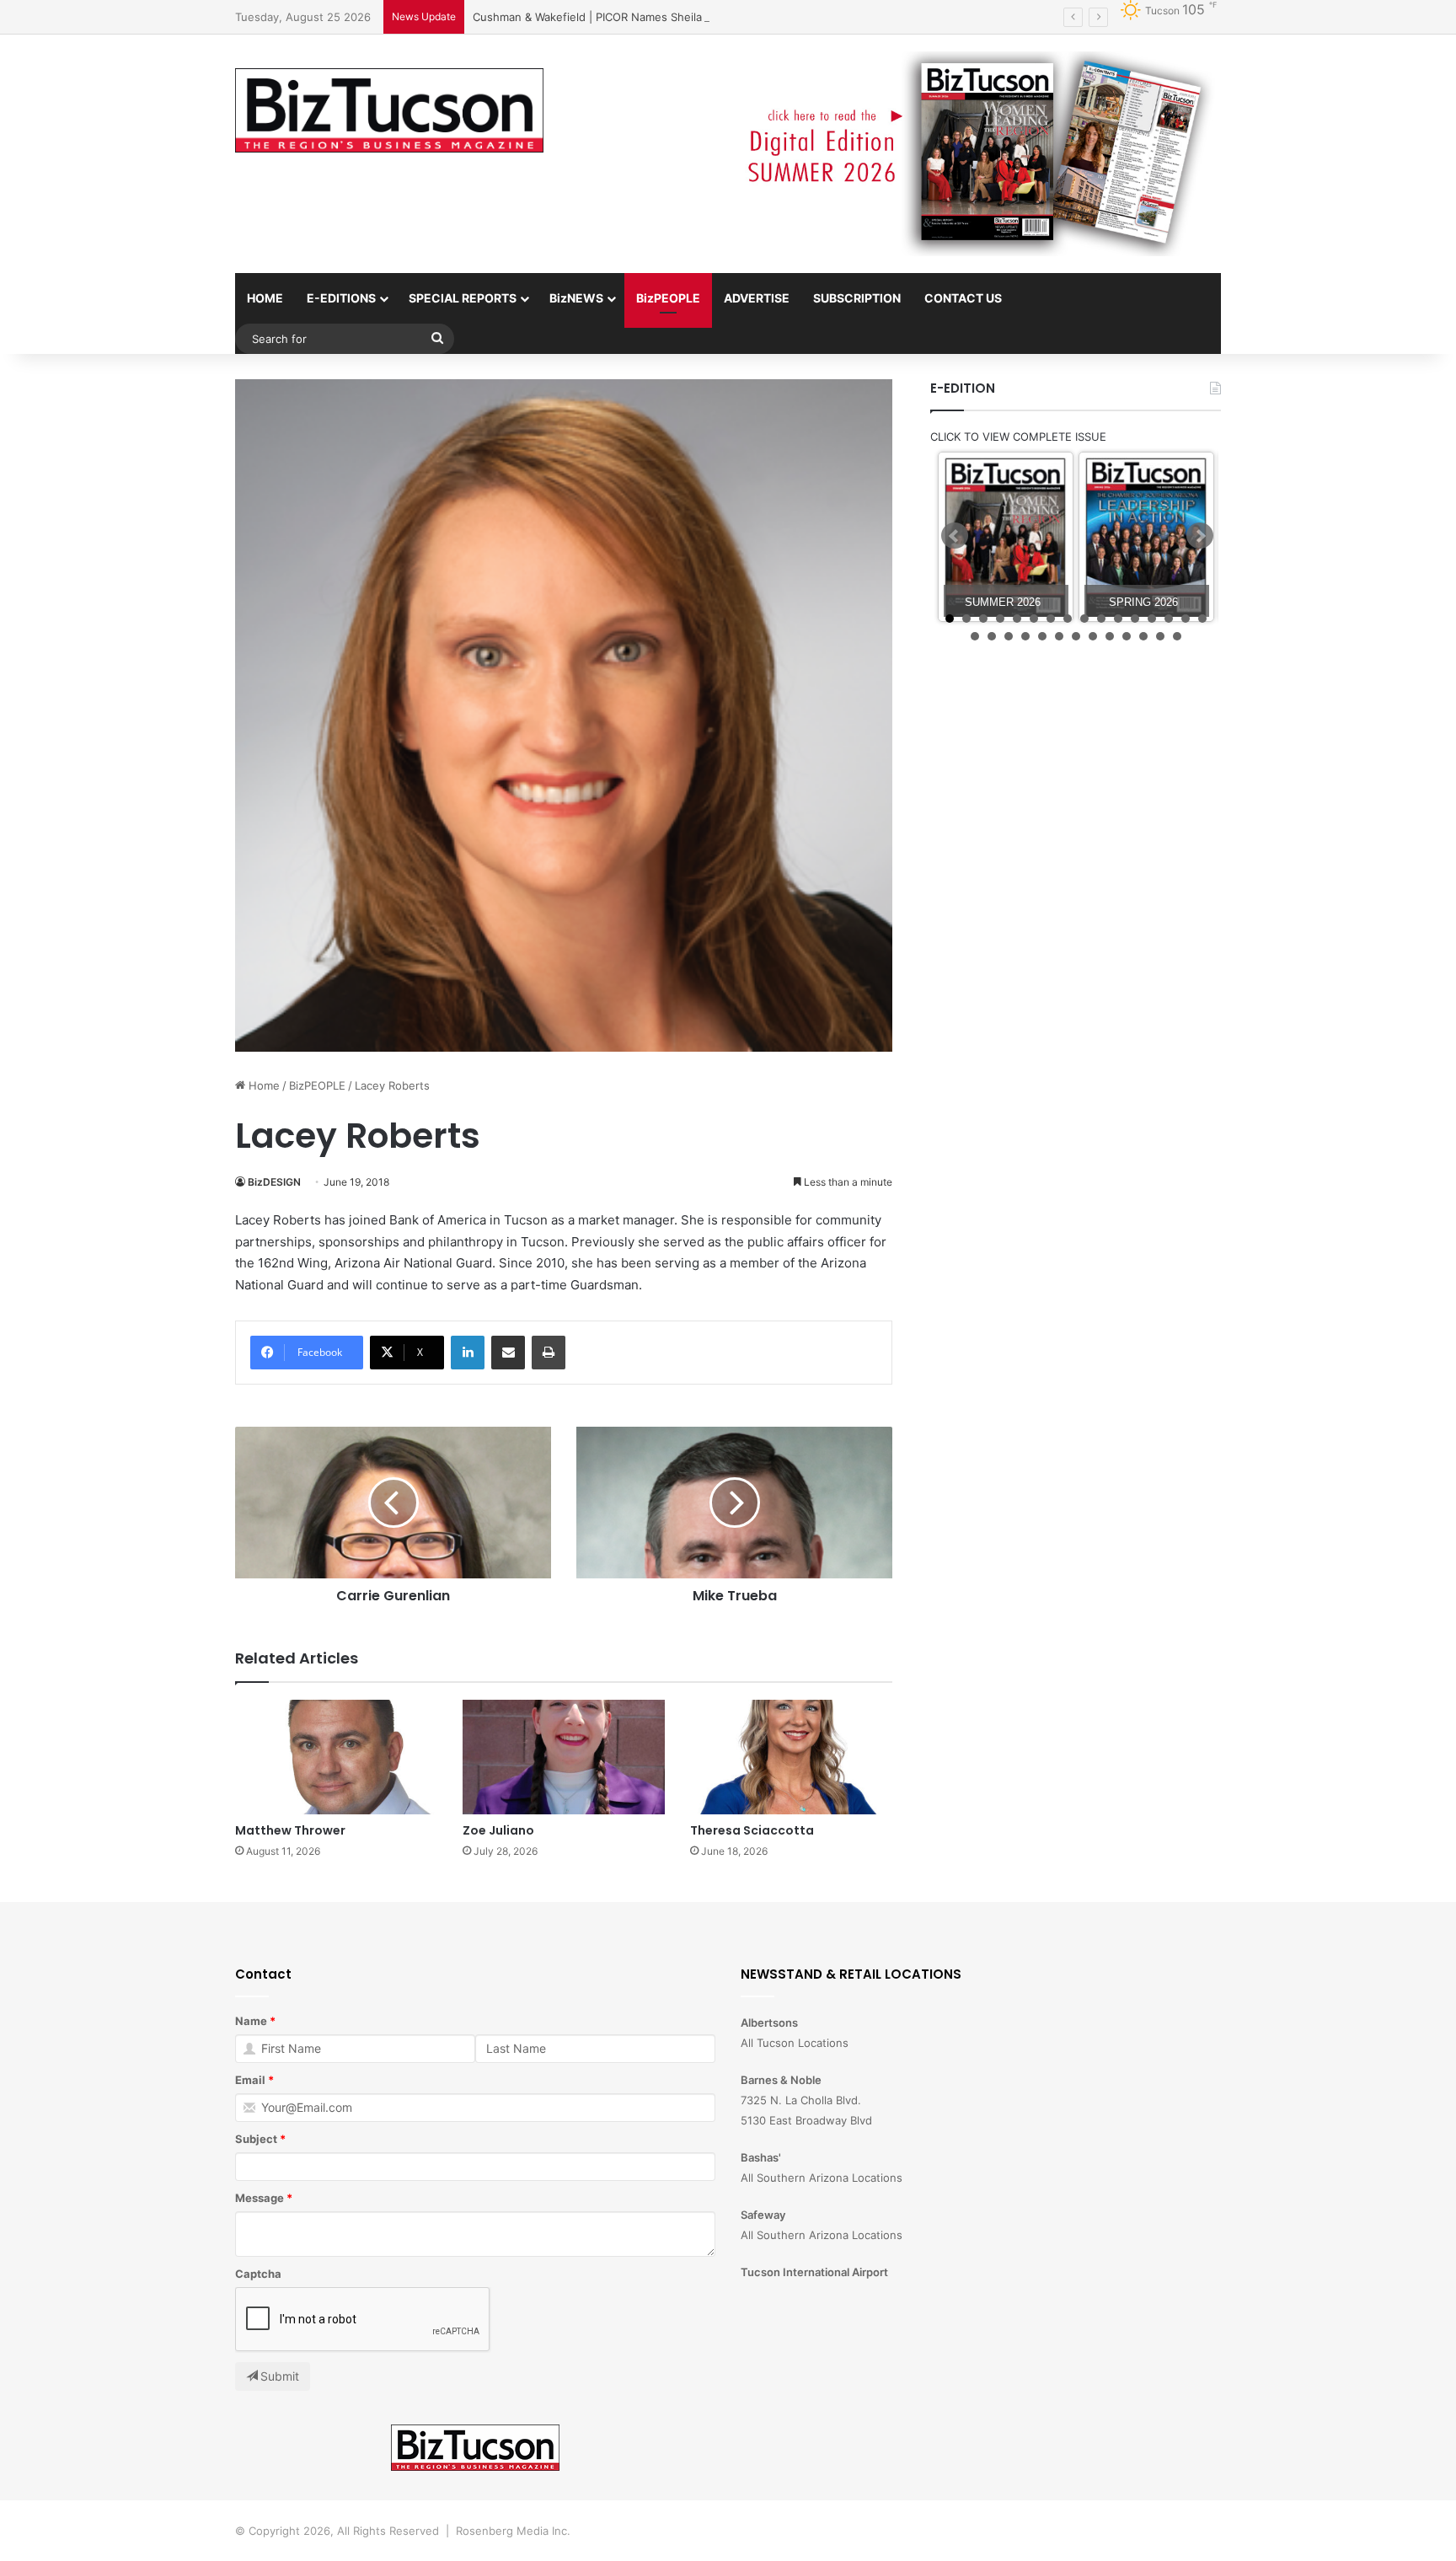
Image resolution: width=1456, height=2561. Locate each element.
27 (1143, 636)
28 (1160, 636)
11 (1118, 619)
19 (1009, 636)
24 (1093, 636)
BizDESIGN (274, 1182)
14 (1169, 619)
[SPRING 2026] (1146, 537)
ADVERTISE (757, 298)
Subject (256, 2139)
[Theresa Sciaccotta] (791, 1757)
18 (992, 636)
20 (1025, 636)
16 (1202, 619)
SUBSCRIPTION (857, 298)
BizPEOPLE (668, 298)
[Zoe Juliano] (564, 1757)
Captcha (258, 2274)
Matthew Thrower (290, 1830)
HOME (265, 298)
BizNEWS (576, 298)
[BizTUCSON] (389, 110)
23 (1076, 636)
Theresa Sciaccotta (752, 1830)
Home (262, 1085)
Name (251, 2021)
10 (1101, 619)
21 (1042, 636)
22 (1059, 636)
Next (1200, 536)
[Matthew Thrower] (336, 1757)
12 (1135, 619)
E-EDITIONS (341, 298)
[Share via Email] (508, 1353)
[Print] (549, 1353)
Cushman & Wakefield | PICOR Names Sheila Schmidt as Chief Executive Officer (680, 17)
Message (260, 2198)
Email (250, 2080)
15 (1186, 619)
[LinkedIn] (468, 1353)
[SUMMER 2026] (1006, 537)
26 (1127, 636)
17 (975, 636)
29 (1177, 636)
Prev (955, 536)
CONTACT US (963, 298)
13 (1152, 619)
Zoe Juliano (498, 1830)
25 (1110, 636)
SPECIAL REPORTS (463, 298)
